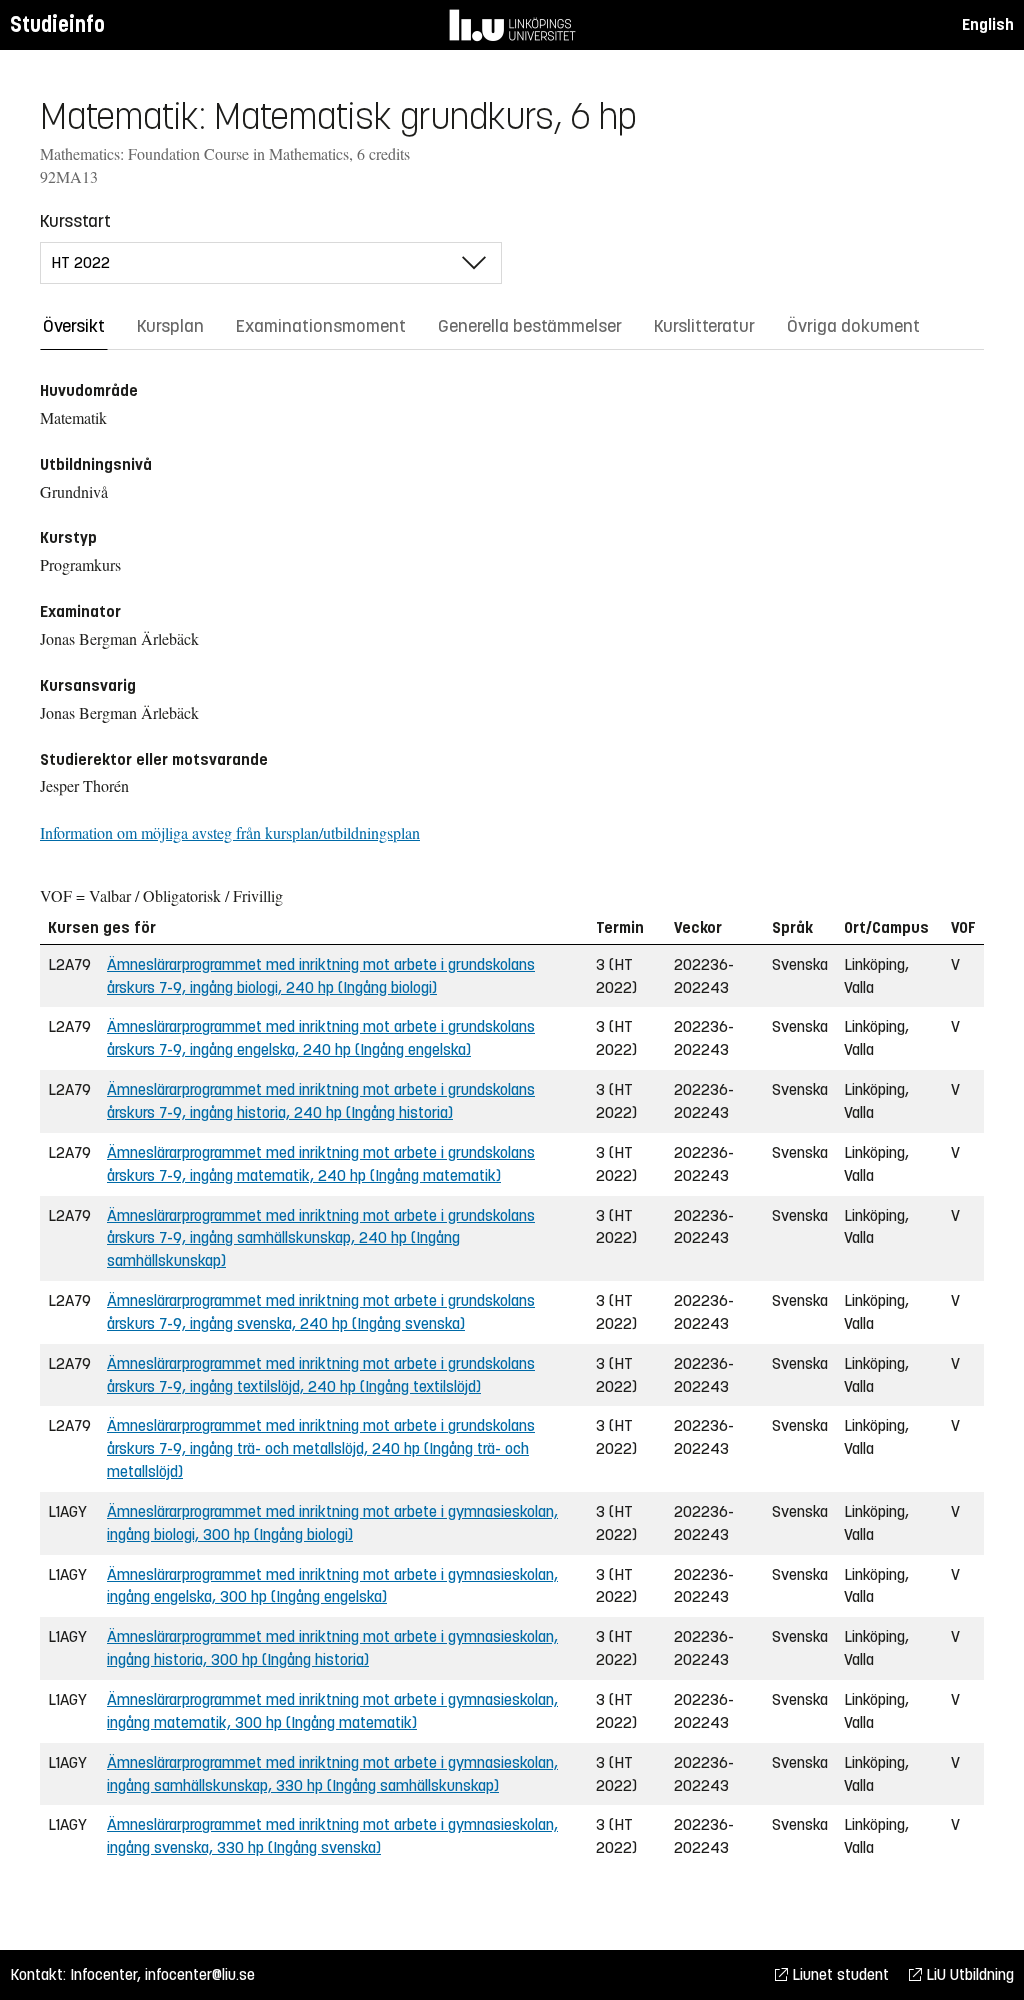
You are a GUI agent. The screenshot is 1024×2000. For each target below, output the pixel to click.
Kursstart (75, 221)
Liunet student (838, 1974)
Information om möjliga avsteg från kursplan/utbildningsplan (230, 832)
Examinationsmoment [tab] (321, 326)
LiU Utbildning (968, 1974)
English (988, 24)
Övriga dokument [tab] (853, 326)
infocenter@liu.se (200, 1974)
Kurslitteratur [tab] (704, 326)
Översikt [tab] (74, 326)
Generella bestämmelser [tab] (530, 326)
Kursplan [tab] (170, 326)
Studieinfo (57, 24)
